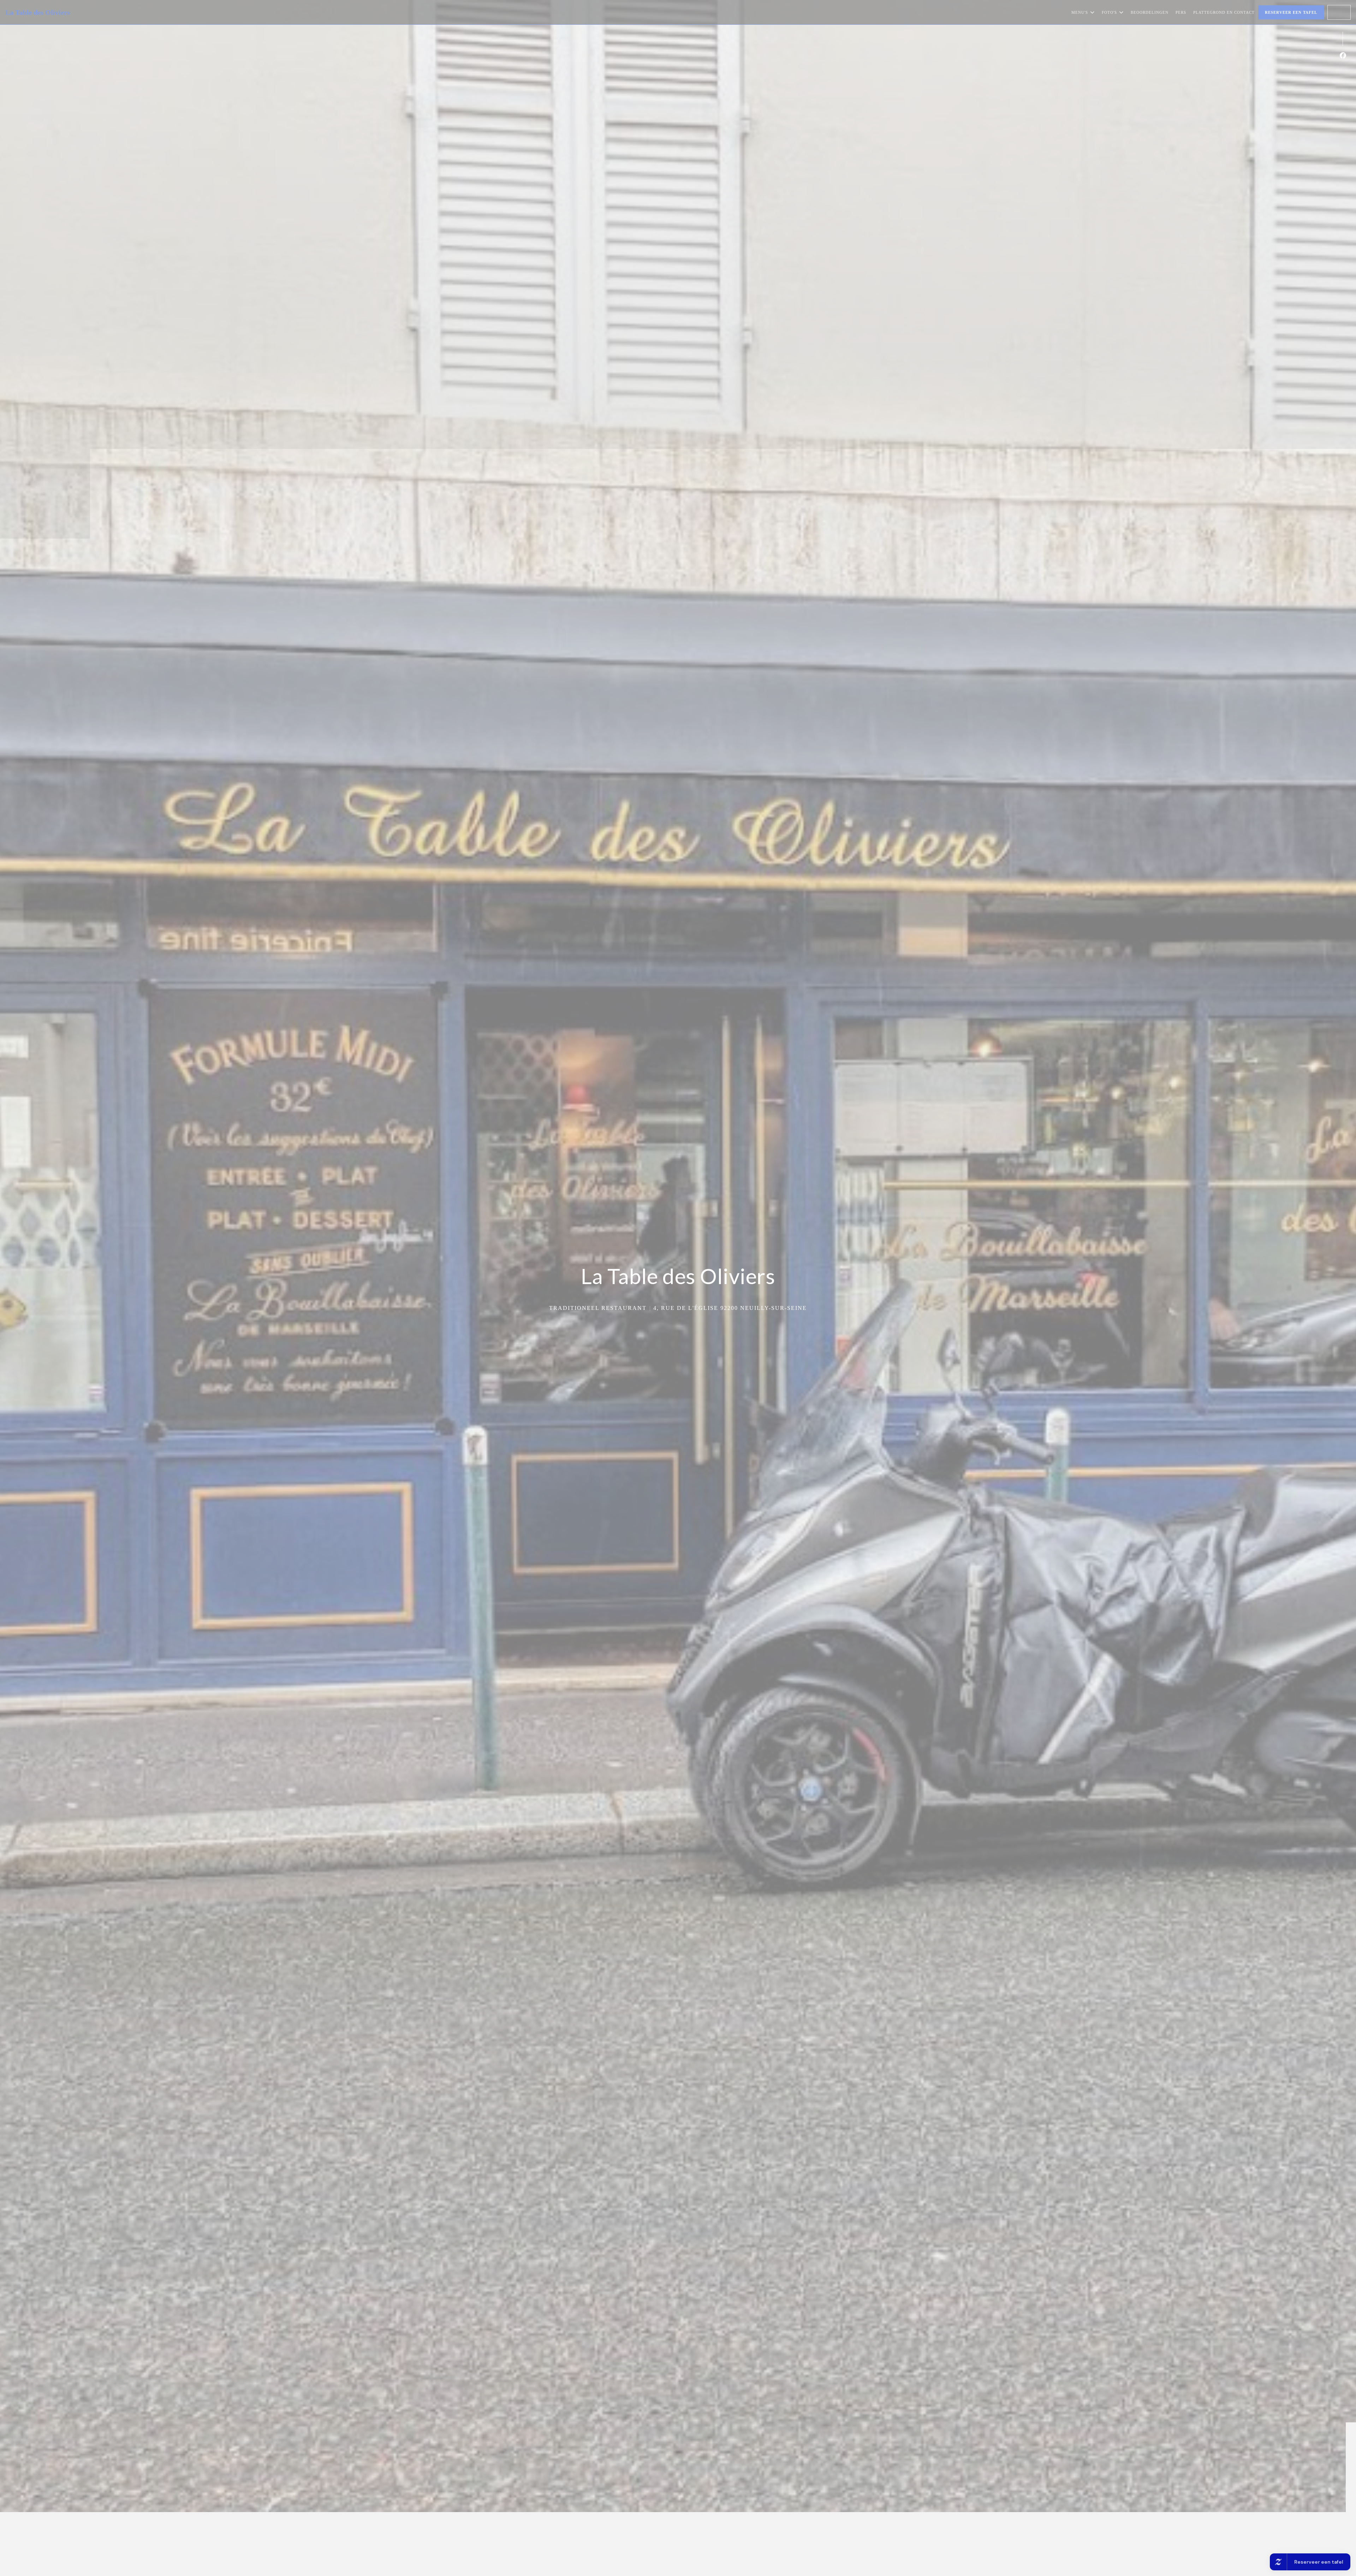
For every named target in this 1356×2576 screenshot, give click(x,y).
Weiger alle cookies (685, 1293)
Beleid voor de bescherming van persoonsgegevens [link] (681, 1308)
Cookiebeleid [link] (679, 1319)
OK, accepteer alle (634, 1293)
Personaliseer (730, 1293)
